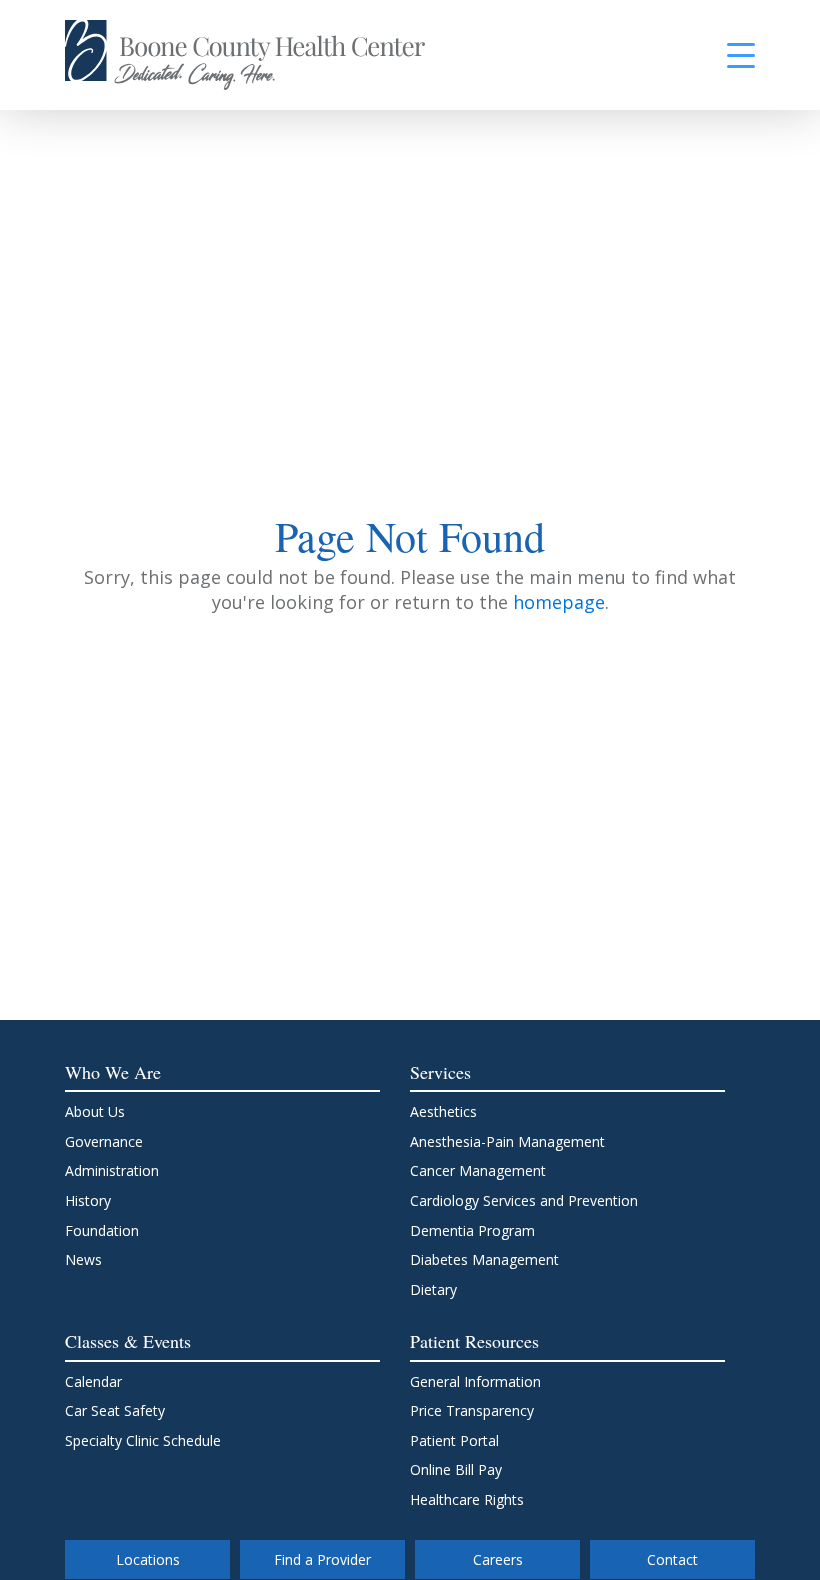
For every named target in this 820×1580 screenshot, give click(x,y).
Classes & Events (128, 1341)
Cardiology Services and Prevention (524, 1200)
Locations (148, 1559)
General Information (475, 1381)
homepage (559, 602)
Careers (498, 1559)
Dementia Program (472, 1230)
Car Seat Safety (115, 1410)
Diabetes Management (484, 1259)
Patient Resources (474, 1341)
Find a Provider (322, 1559)
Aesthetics (443, 1111)
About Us (95, 1111)
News (83, 1259)
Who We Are (113, 1072)
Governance (104, 1141)
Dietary (433, 1289)
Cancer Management (478, 1170)
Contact (672, 1559)
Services (440, 1072)
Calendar (93, 1381)
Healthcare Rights (467, 1499)
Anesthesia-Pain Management (507, 1141)
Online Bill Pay (456, 1469)
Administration (112, 1170)
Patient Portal (454, 1440)
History (88, 1200)
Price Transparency (472, 1410)
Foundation (102, 1230)
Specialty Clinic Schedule (143, 1440)
